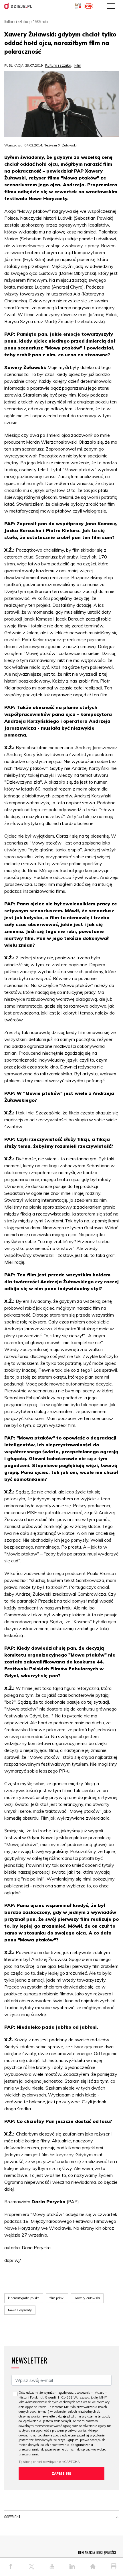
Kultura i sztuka (58, 65)
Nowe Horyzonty (20, 2310)
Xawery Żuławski (87, 2298)
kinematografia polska (24, 2298)
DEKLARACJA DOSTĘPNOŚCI (97, 2552)
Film (78, 65)
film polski (57, 2298)
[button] (117, 2518)
